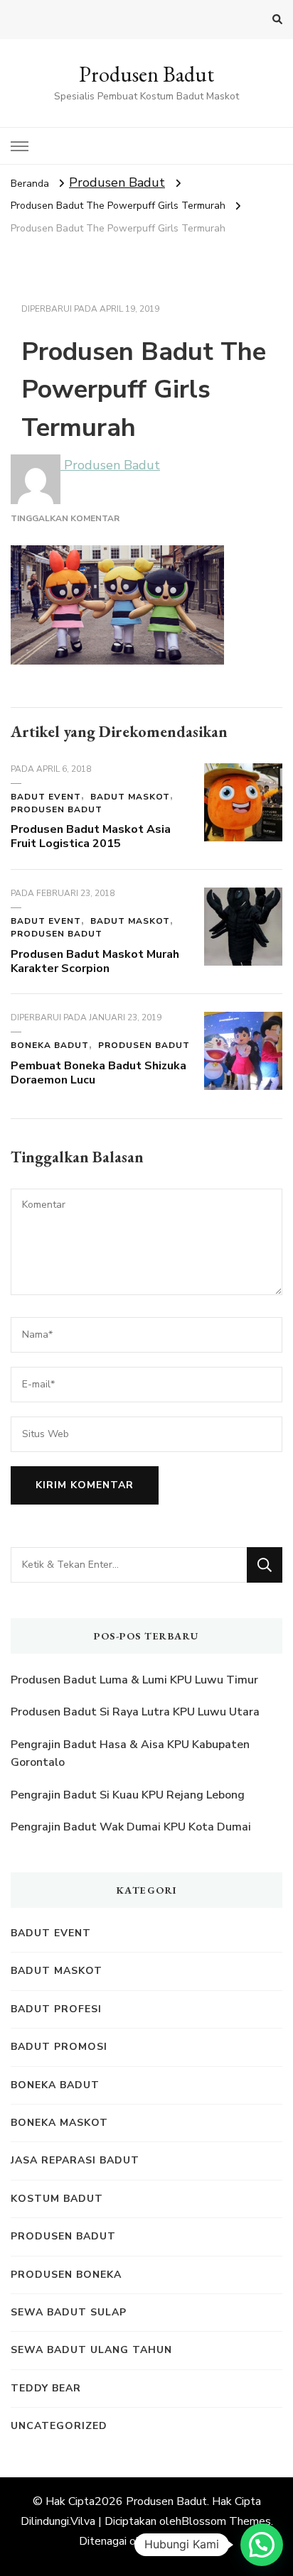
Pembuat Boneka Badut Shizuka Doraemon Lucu (98, 1073)
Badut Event (46, 797)
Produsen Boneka (66, 2275)
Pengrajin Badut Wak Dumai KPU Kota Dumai (131, 1827)
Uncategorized (59, 2426)
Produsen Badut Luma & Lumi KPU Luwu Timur (134, 1680)
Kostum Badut (57, 2199)
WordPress (183, 2541)
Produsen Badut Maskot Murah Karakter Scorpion (95, 961)
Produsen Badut (146, 74)
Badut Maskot (130, 797)
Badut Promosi (59, 2047)
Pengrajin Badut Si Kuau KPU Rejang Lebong (128, 1795)
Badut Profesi (56, 2009)
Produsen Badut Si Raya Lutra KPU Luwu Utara (135, 1712)
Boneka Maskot (59, 2123)
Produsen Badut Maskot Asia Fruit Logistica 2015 (91, 836)
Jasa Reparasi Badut (75, 2160)
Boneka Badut (50, 1045)
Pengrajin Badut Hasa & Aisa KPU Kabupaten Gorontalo (130, 1754)
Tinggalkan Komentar (65, 518)
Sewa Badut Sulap (69, 2312)
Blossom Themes (226, 2521)
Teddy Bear (46, 2388)
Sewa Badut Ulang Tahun (91, 2350)
